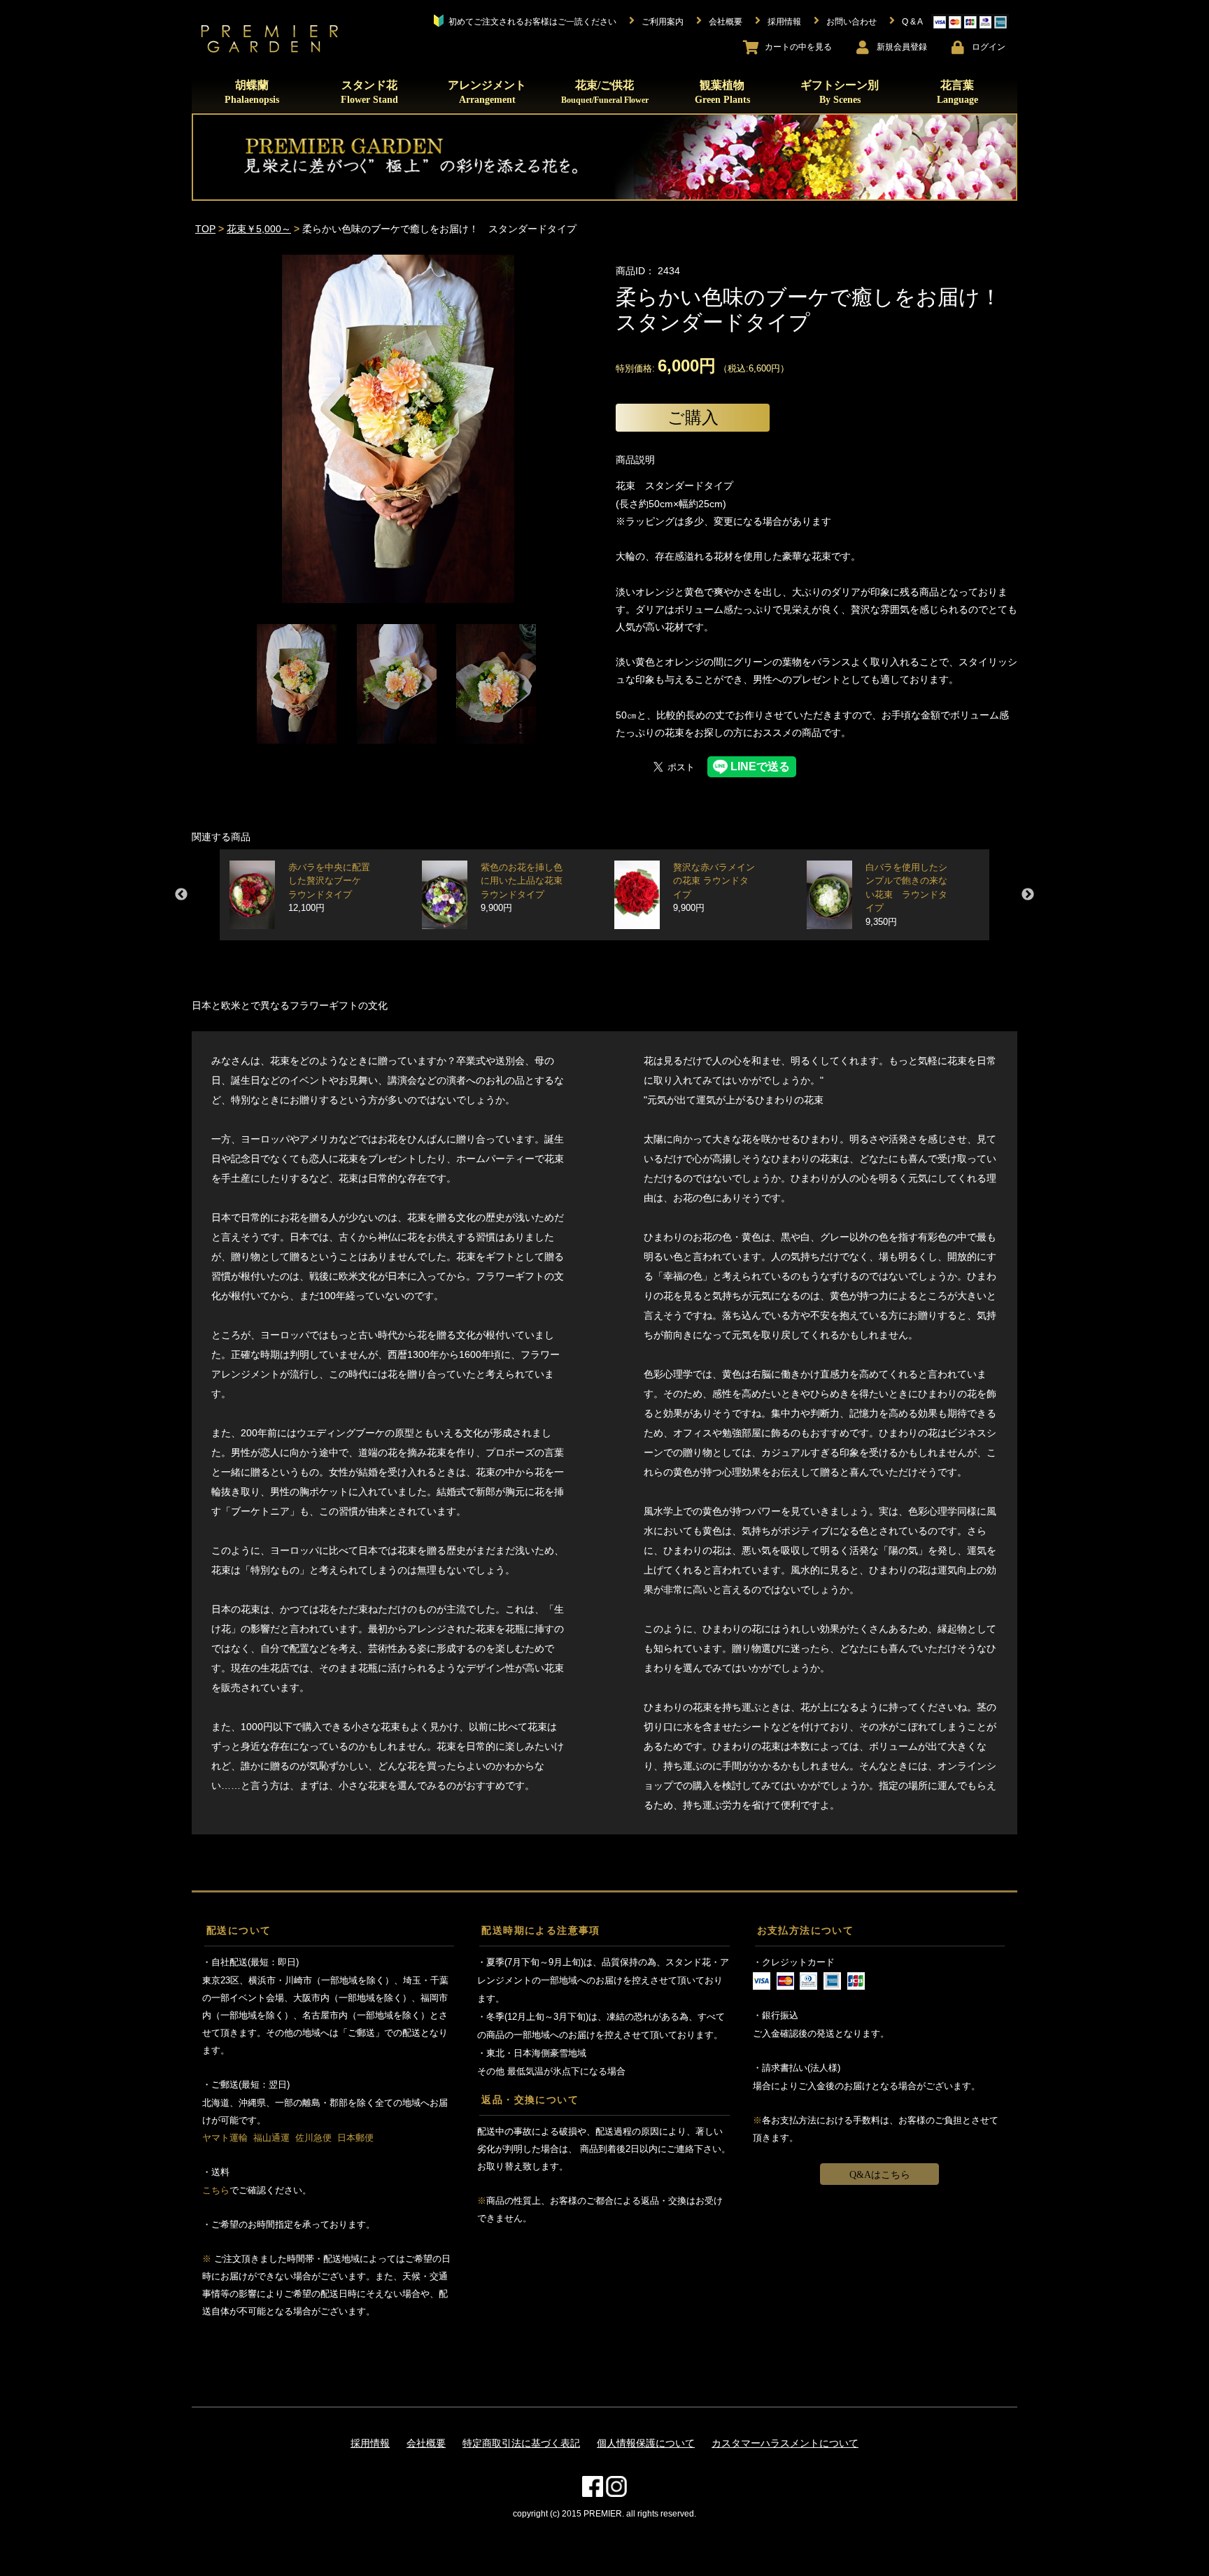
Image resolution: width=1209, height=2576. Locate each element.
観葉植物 (722, 92)
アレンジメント (487, 92)
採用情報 (370, 2443)
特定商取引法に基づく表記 (521, 2443)
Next (1028, 895)
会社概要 (426, 2443)
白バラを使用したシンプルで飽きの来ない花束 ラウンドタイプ (906, 895)
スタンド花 (369, 92)
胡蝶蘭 (252, 92)
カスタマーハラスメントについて (785, 2443)
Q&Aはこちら (880, 2175)
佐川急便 (313, 2138)
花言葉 (957, 92)
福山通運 (271, 2138)
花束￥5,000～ (259, 229)
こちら (216, 2190)
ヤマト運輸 (225, 2138)
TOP (205, 229)
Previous (181, 895)
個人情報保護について (646, 2443)
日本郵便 (355, 2138)
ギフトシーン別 (840, 92)
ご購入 (693, 417)
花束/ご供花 (605, 92)
